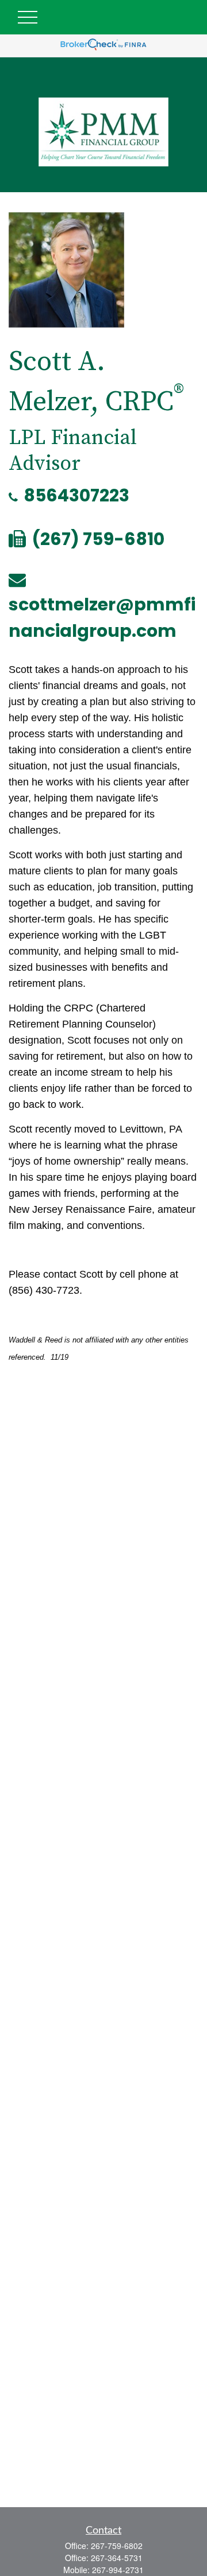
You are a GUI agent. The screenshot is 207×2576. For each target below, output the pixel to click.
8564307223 (76, 495)
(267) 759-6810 (98, 539)
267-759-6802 (117, 2546)
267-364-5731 (117, 2558)
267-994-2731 (118, 2570)
